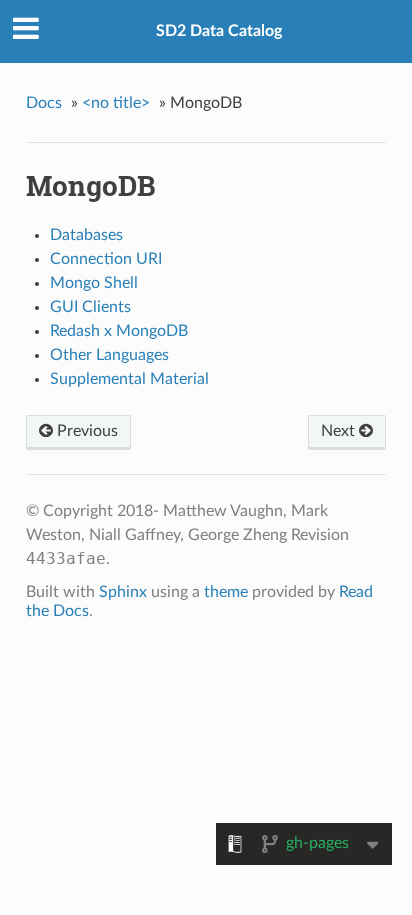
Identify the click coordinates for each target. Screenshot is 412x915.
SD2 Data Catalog (219, 31)
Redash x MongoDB (119, 331)
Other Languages (109, 355)
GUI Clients (90, 307)
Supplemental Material (129, 379)
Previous (85, 431)
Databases (86, 235)
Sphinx (123, 592)
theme (226, 592)
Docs (44, 103)
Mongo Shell (94, 283)
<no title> (116, 103)
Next (340, 431)
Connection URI (106, 259)
